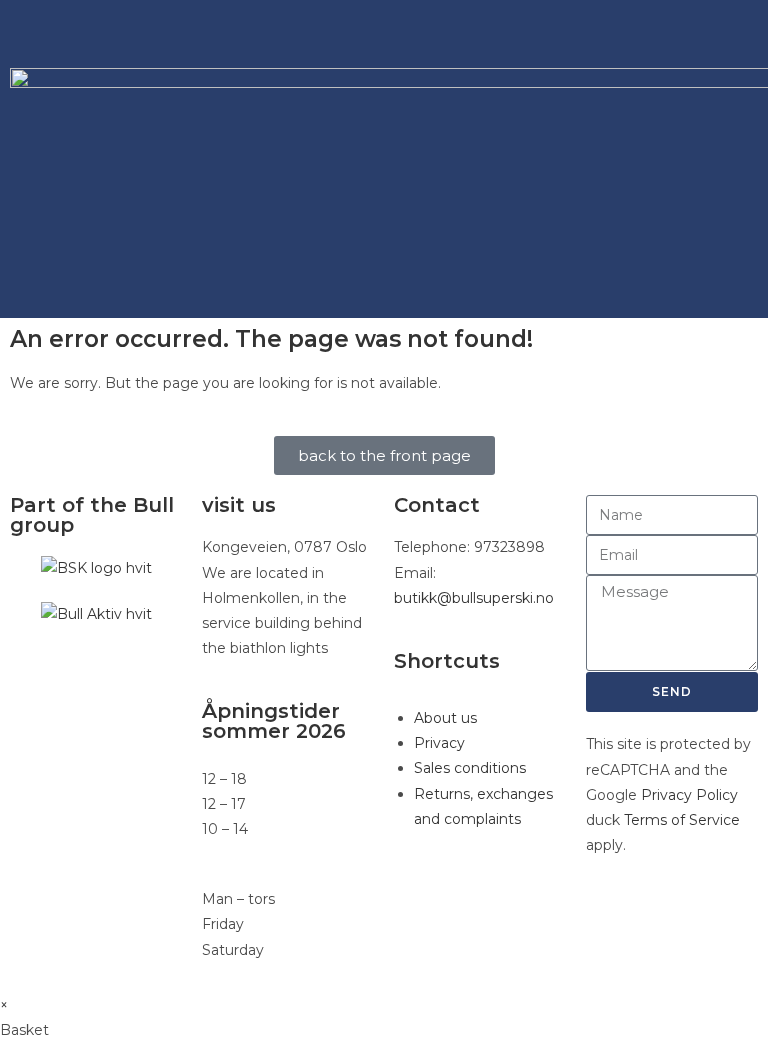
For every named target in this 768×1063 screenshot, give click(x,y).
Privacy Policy (689, 795)
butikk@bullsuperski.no (474, 598)
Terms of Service (682, 820)
